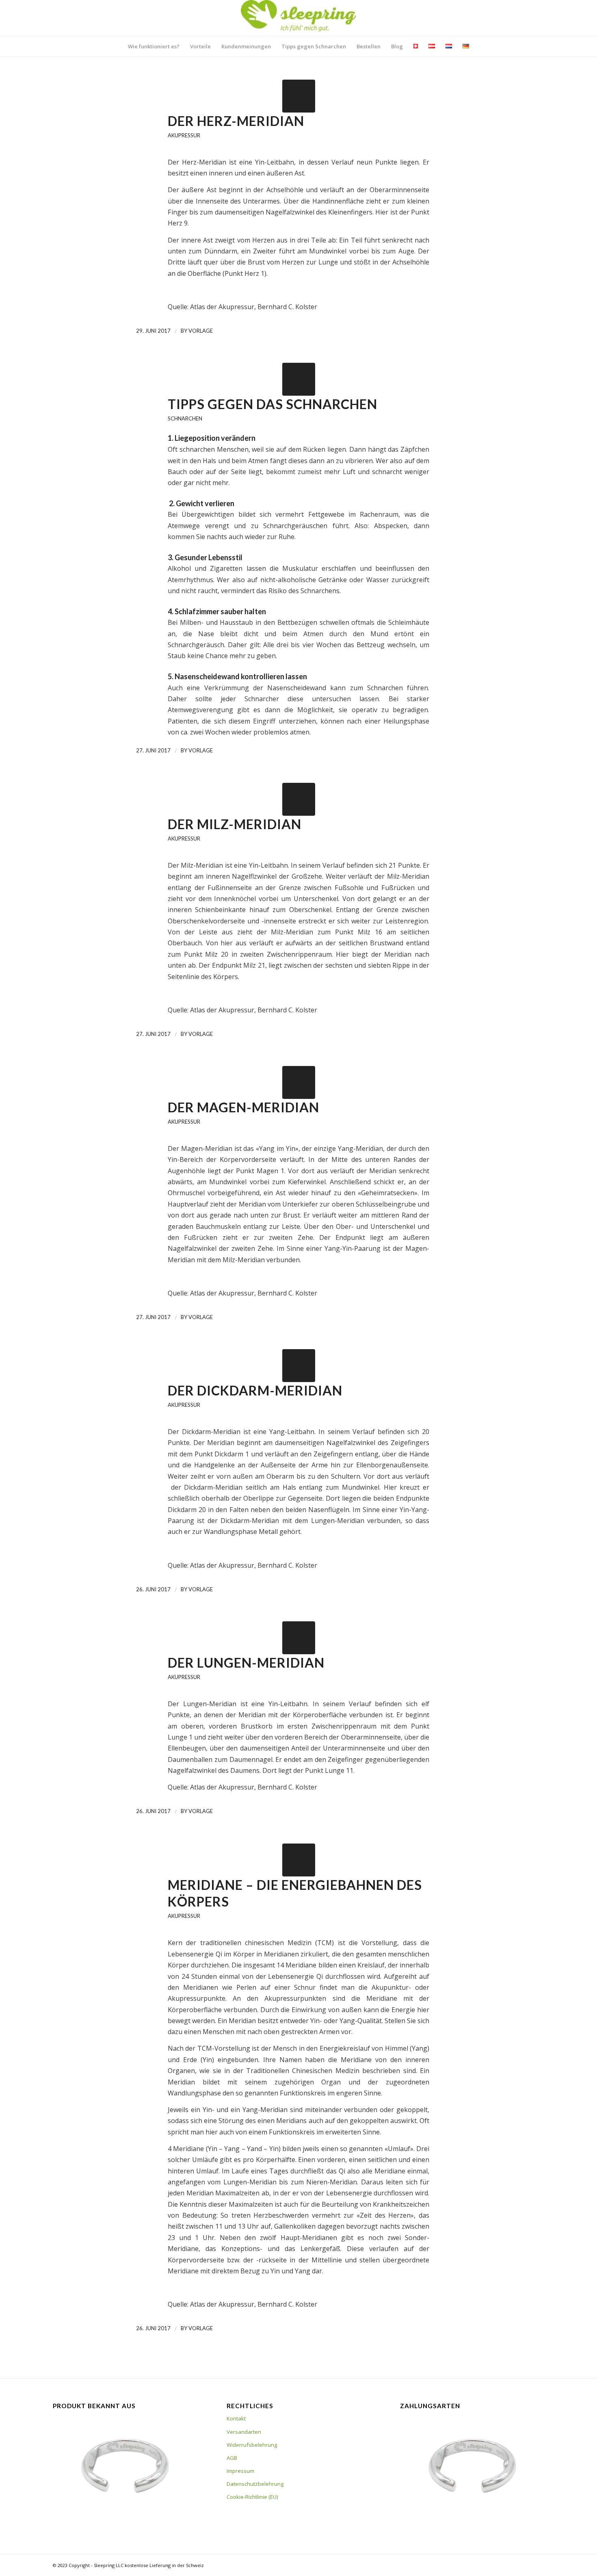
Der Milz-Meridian (235, 824)
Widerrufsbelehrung (252, 2445)
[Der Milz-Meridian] (299, 799)
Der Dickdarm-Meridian (255, 1390)
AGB (232, 2458)
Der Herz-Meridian (236, 121)
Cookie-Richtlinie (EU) (252, 2497)
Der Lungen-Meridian (246, 1663)
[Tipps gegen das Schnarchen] (299, 379)
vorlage (201, 331)
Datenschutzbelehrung (255, 2484)
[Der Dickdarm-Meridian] (299, 1366)
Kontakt (236, 2418)
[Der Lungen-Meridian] (299, 1638)
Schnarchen (185, 418)
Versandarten (244, 2432)
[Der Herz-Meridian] (299, 96)
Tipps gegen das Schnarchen (273, 404)
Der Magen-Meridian (243, 1107)
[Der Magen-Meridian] (299, 1082)
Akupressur (184, 135)
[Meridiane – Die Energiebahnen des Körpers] (299, 1860)
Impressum (240, 2471)
